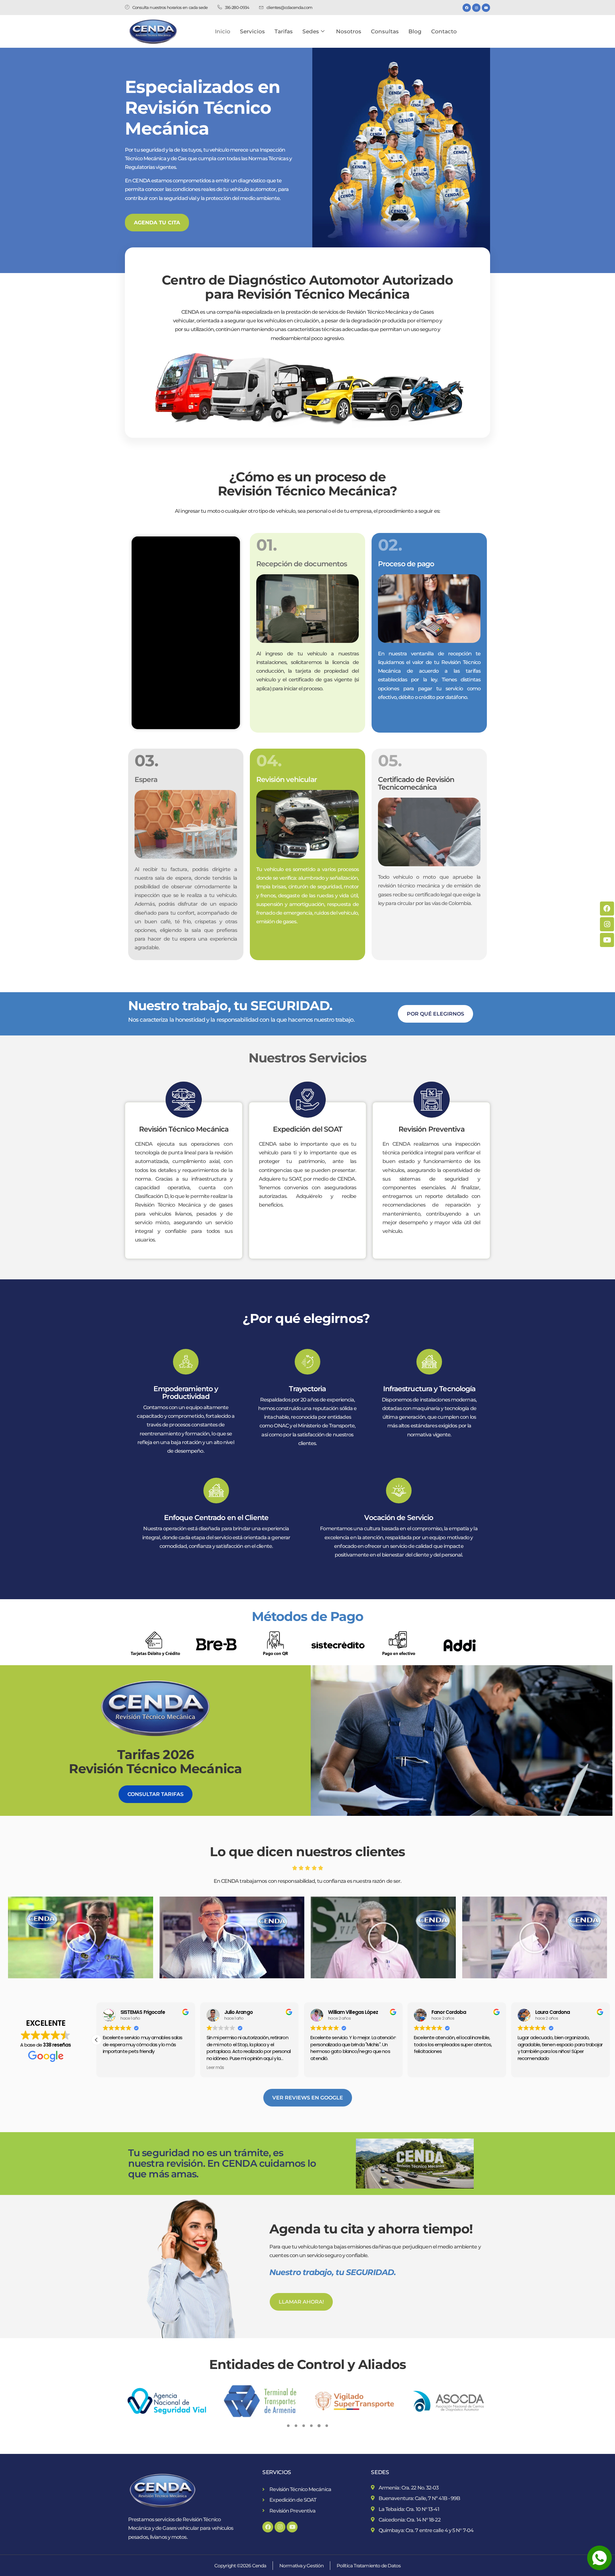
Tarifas (284, 31)
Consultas (385, 31)
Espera (146, 780)
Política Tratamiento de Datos (369, 2566)
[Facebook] (467, 8)
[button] (81, 1938)
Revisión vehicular (287, 780)
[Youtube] (486, 8)
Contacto (444, 31)
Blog (415, 31)
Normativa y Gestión (301, 2566)
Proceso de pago (406, 564)
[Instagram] (476, 8)
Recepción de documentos (302, 564)
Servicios (252, 31)
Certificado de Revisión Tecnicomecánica (416, 783)
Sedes (311, 31)
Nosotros (349, 31)
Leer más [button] (112, 2068)
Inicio (223, 31)
